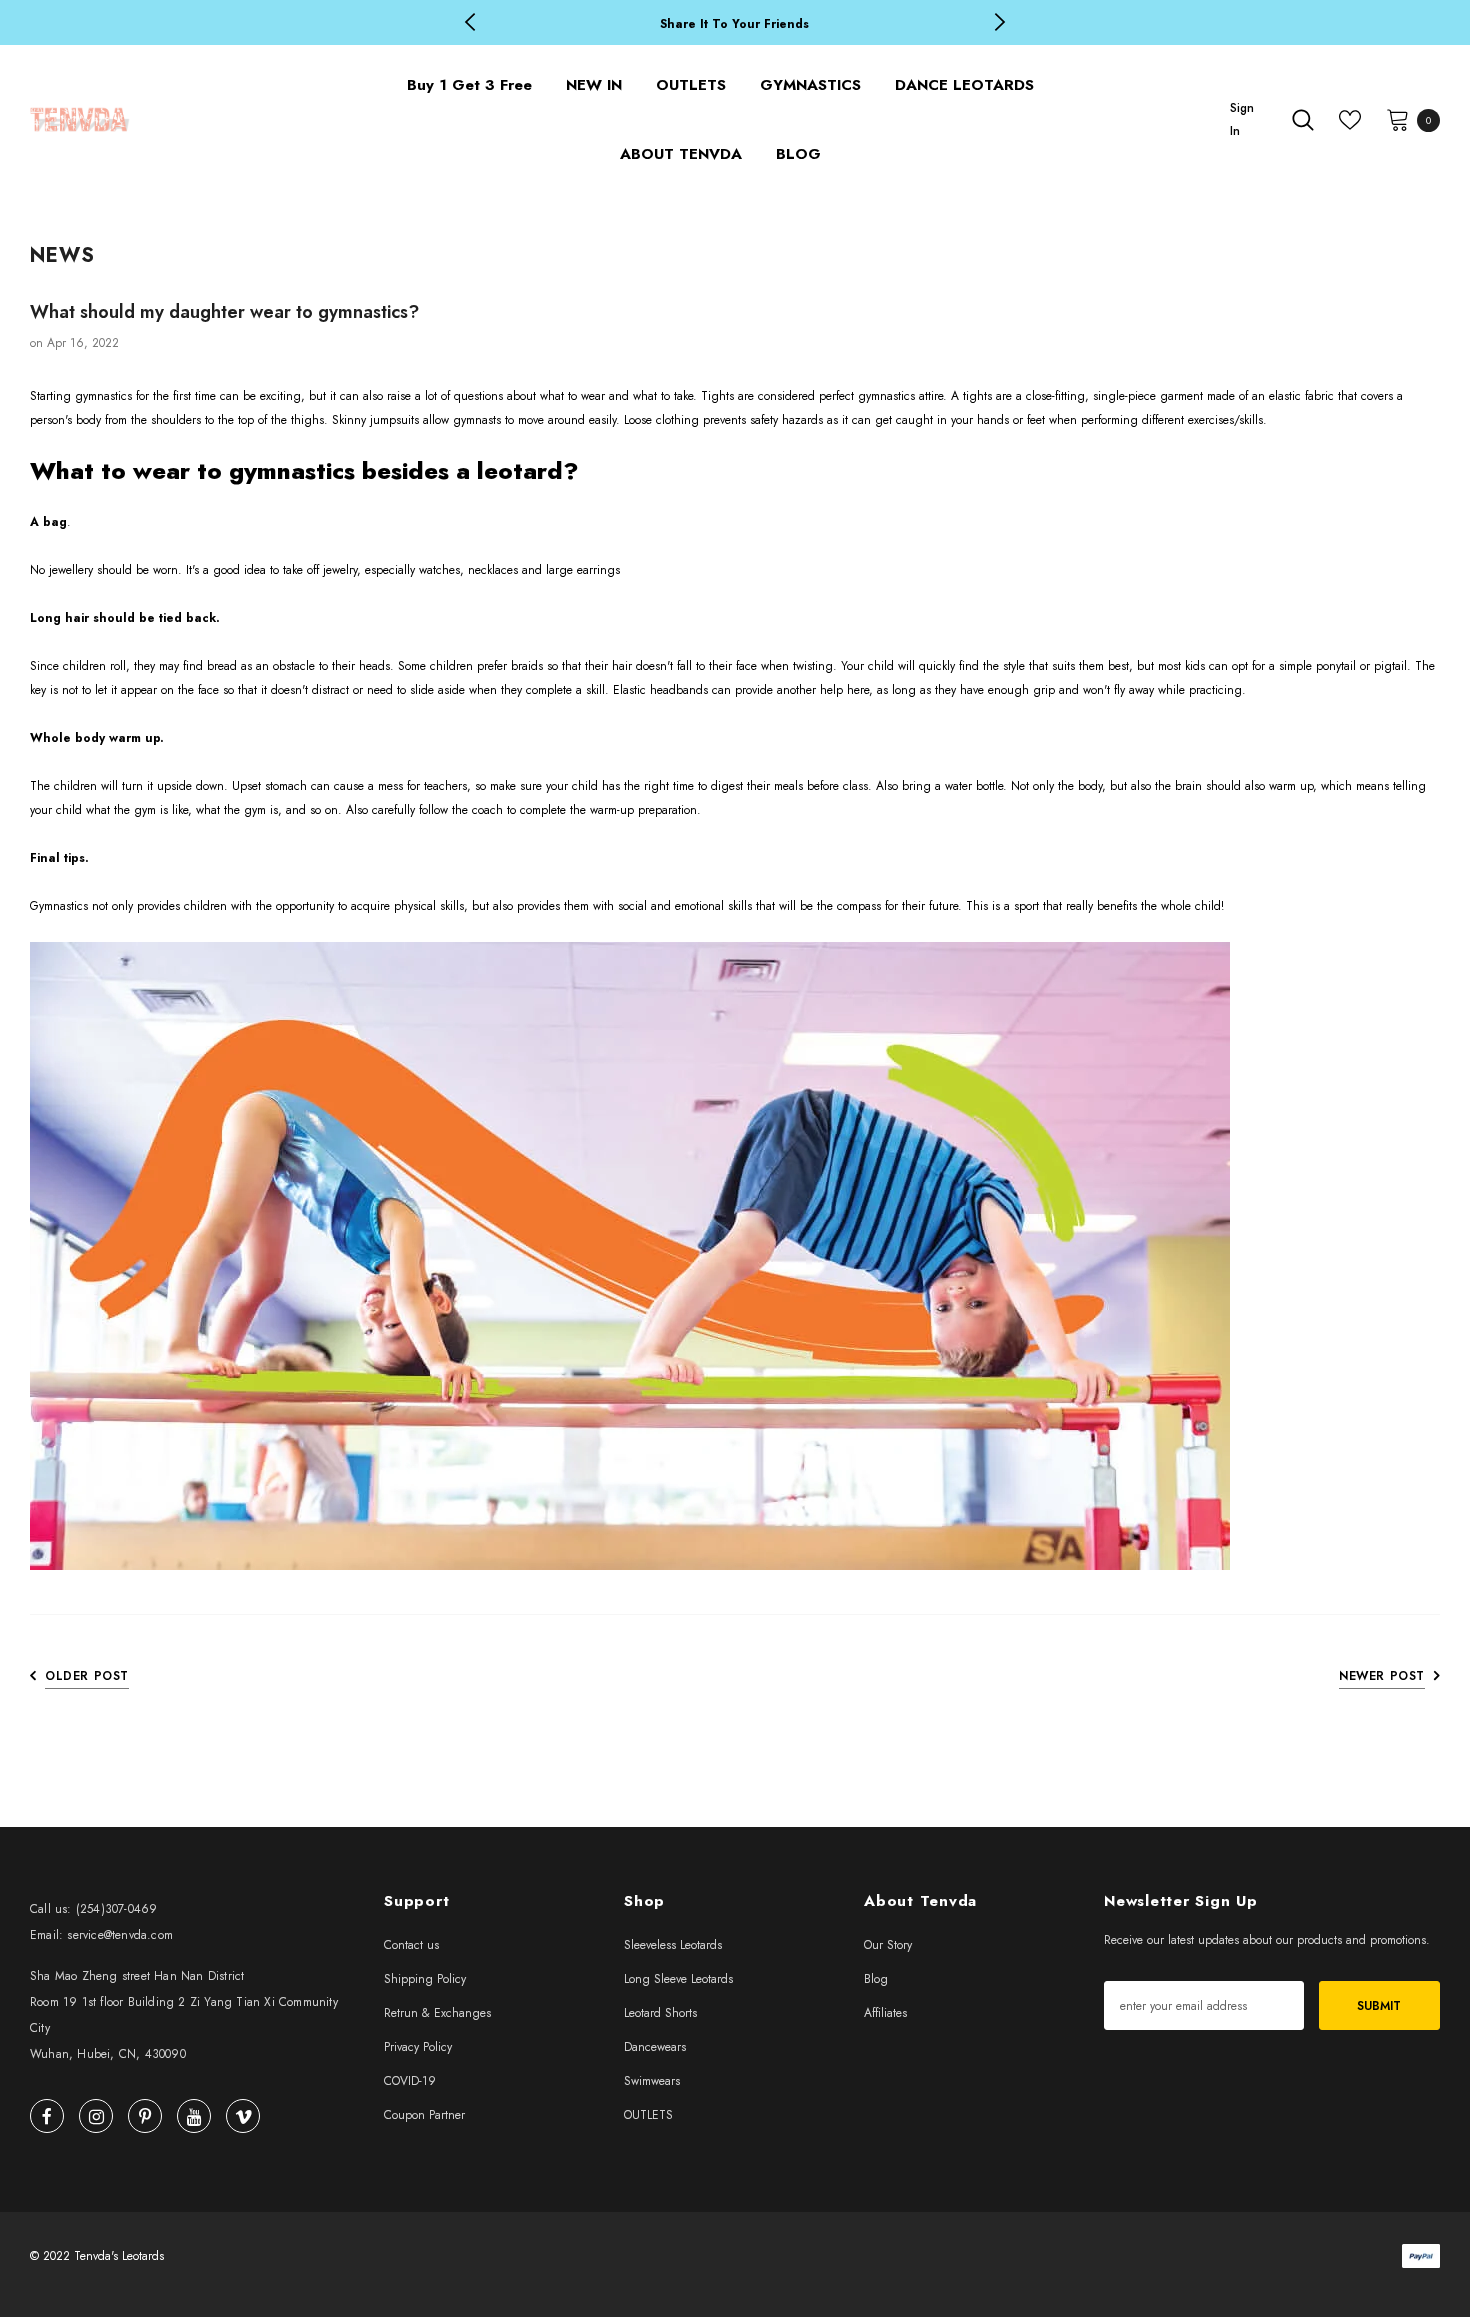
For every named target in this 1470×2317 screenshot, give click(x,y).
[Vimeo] (243, 2116)
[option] (735, 23)
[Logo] (175, 119)
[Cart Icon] (1398, 119)
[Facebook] (47, 2116)
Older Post (87, 1676)
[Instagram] (96, 2116)
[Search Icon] (1303, 120)
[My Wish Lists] (1350, 120)
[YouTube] (194, 2116)
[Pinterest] (145, 2116)
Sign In (1242, 119)
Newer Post (1382, 1676)
